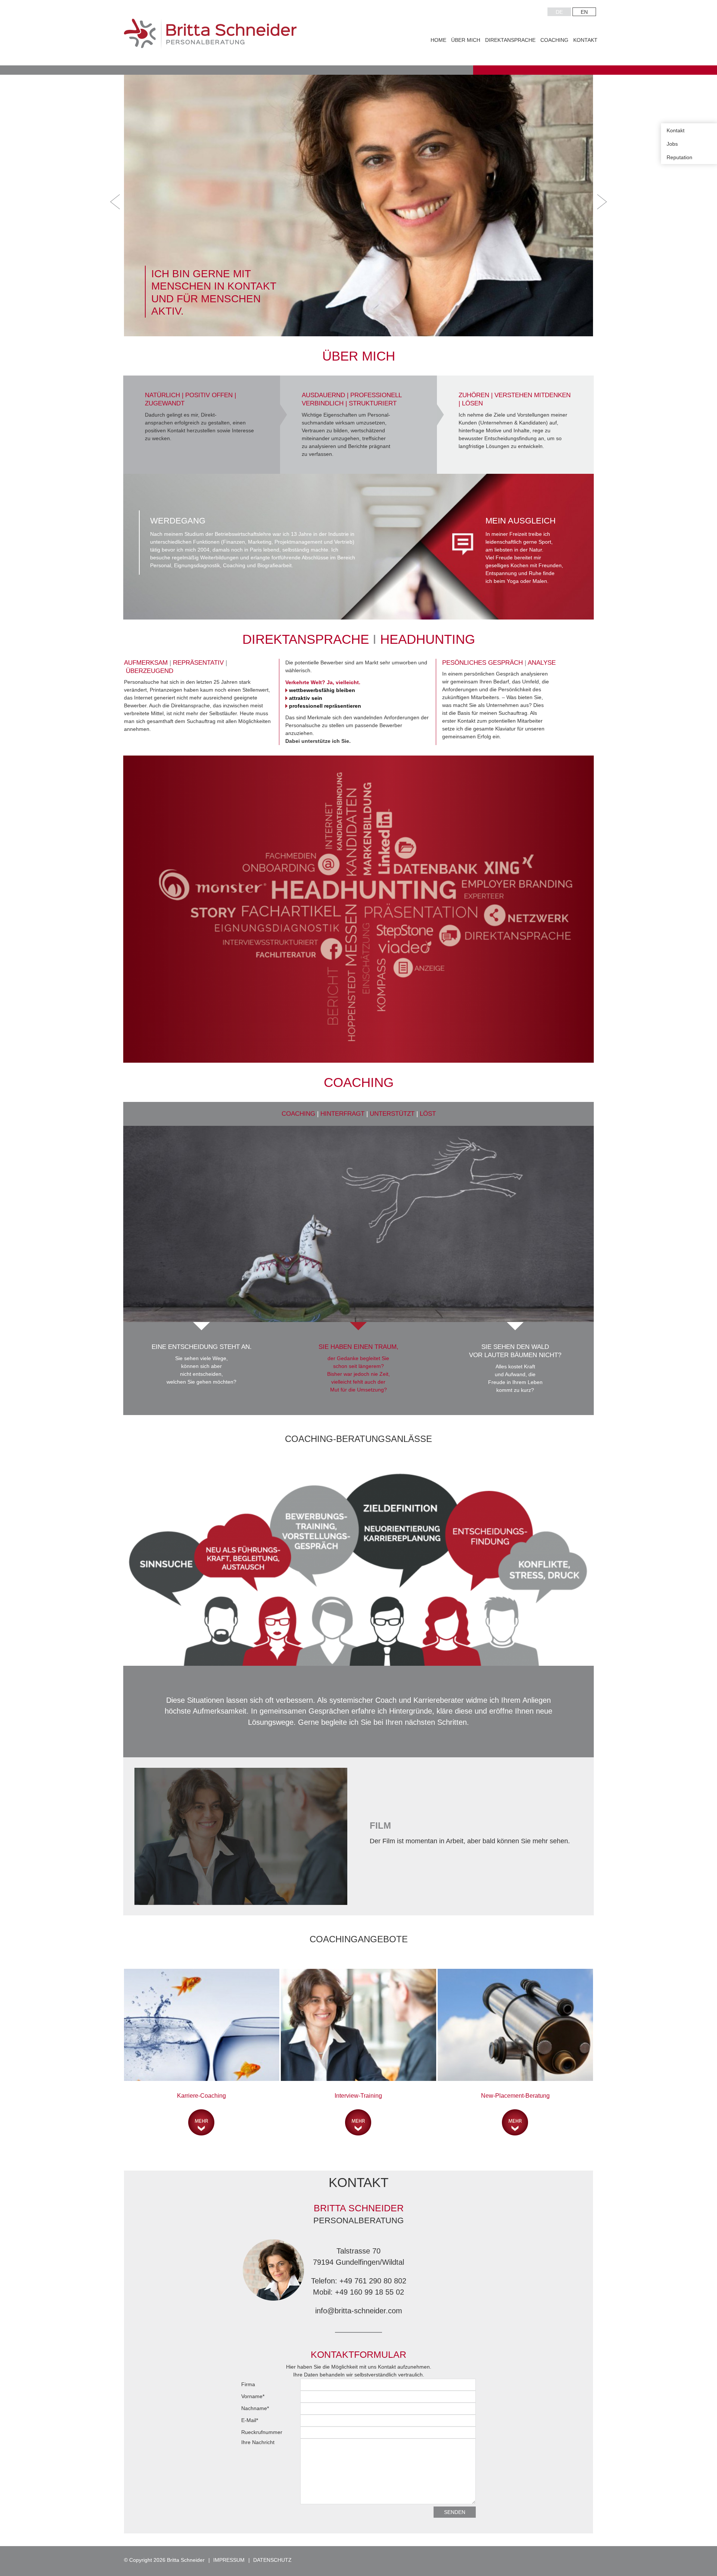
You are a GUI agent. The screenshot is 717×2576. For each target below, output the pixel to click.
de (559, 12)
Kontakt (585, 40)
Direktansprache (510, 40)
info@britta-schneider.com (359, 2311)
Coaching (554, 40)
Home (438, 40)
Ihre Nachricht (258, 2442)
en (584, 12)
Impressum (229, 2560)
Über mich (466, 40)
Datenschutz (272, 2560)
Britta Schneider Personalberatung (210, 34)
